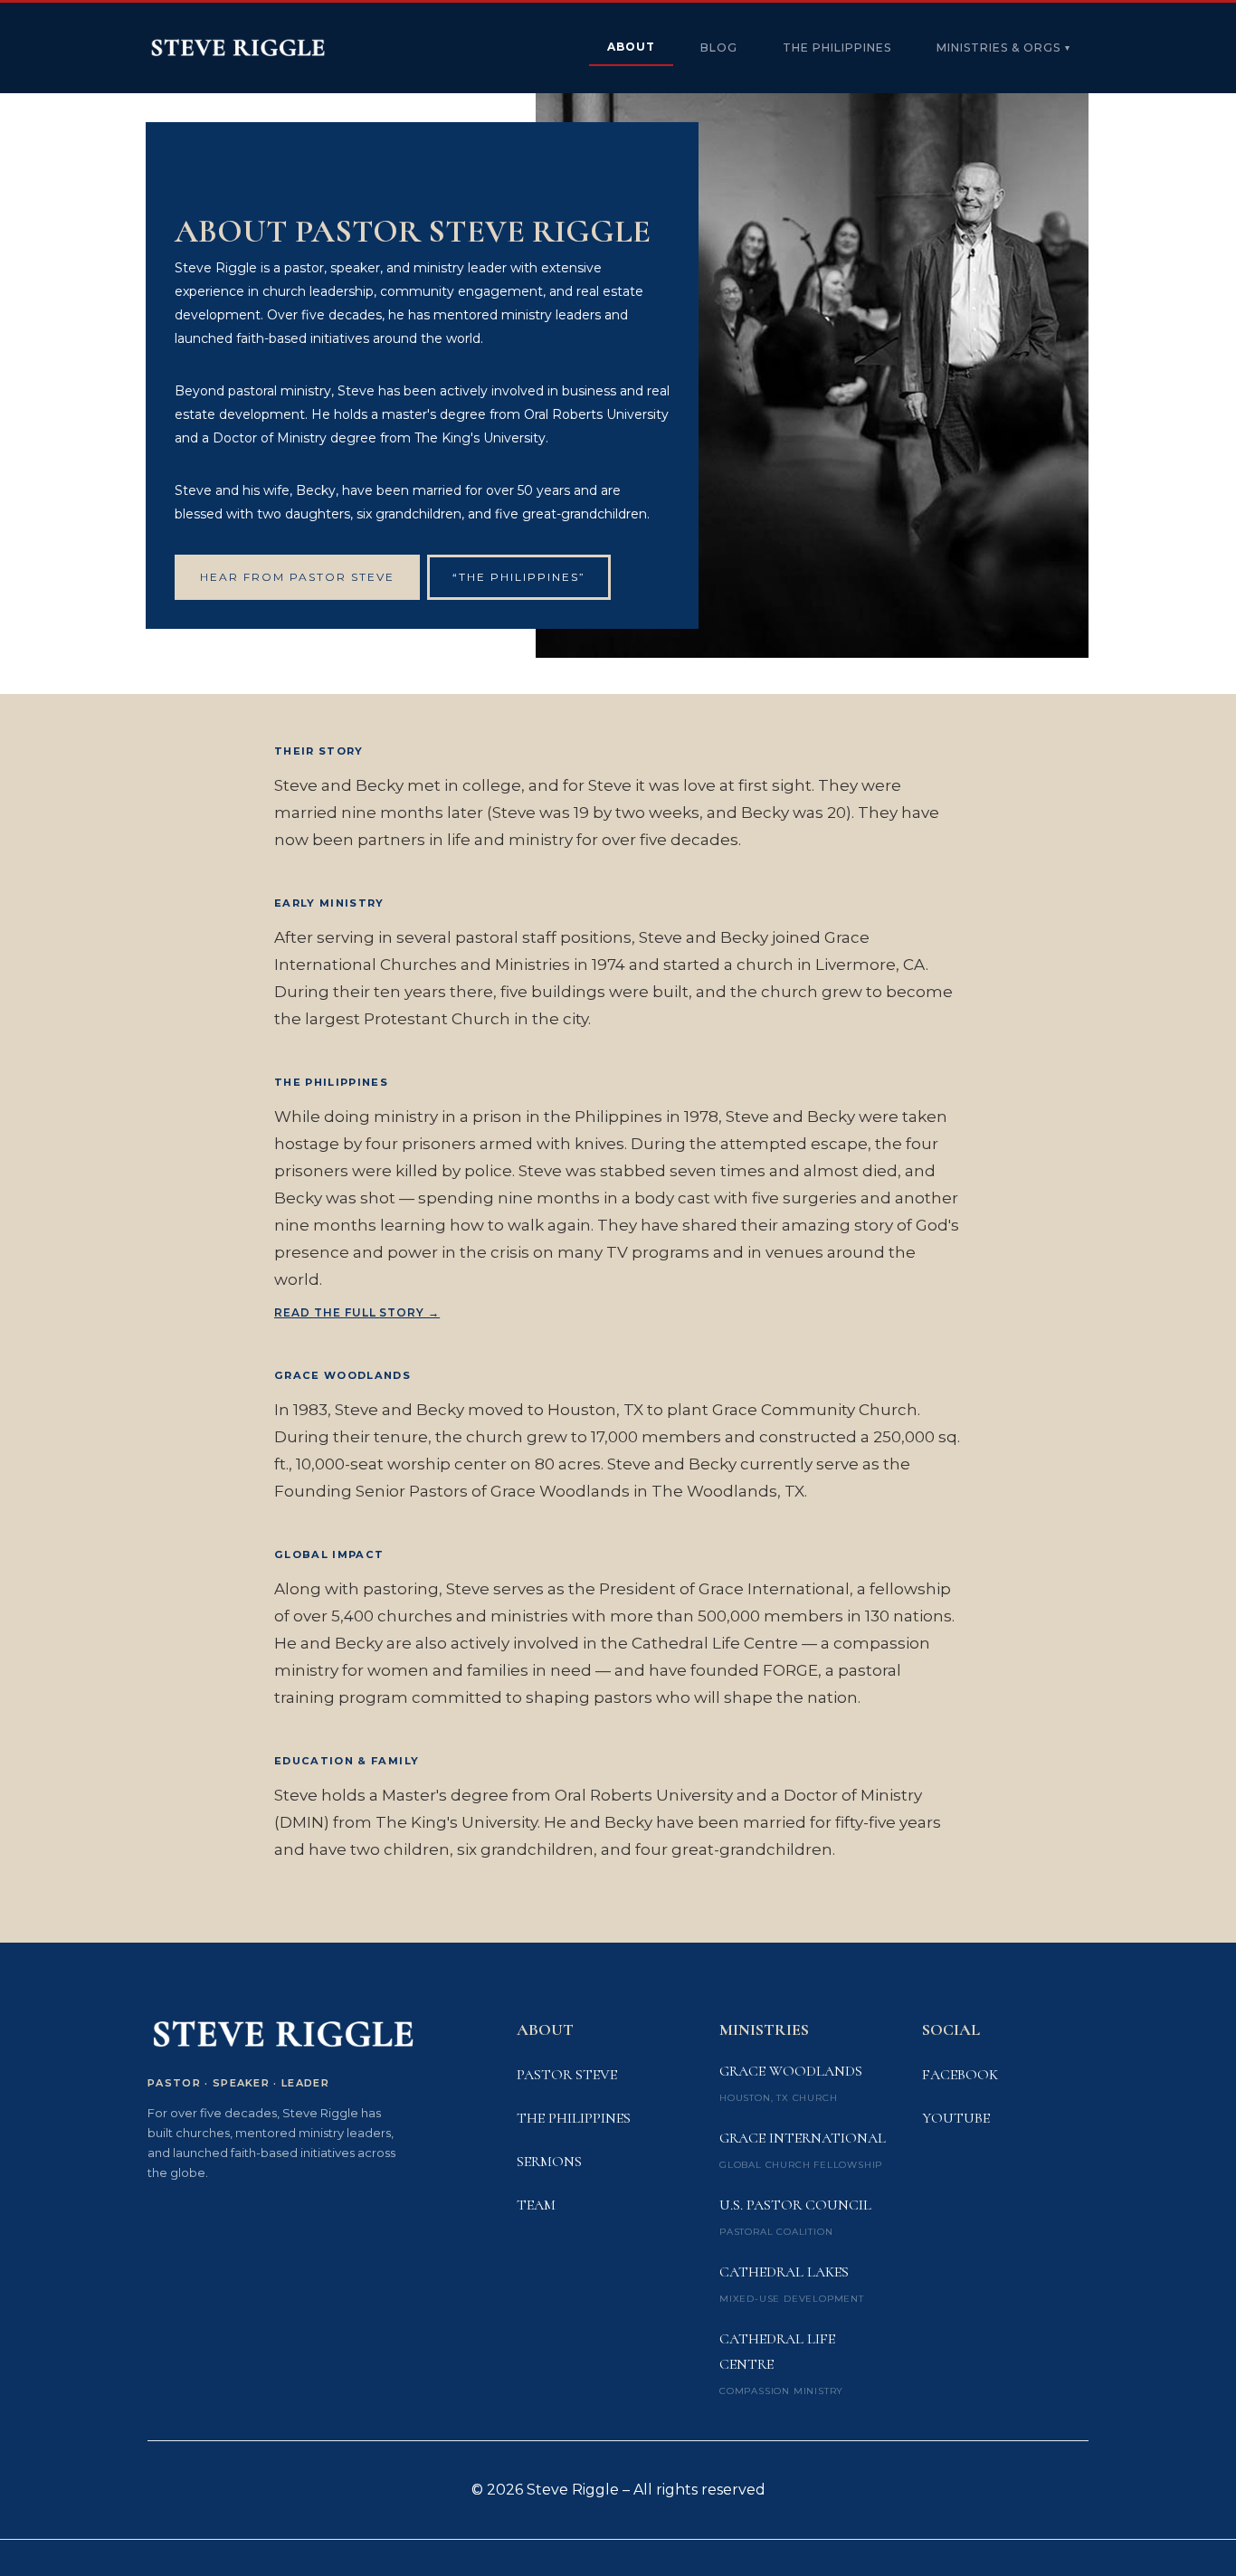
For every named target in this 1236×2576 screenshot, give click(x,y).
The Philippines (837, 48)
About (631, 47)
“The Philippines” (519, 577)
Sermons (549, 2162)
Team (536, 2205)
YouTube (956, 2118)
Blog (719, 48)
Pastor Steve (567, 2075)
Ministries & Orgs (1003, 48)
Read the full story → (357, 1312)
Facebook (960, 2075)
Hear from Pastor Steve (297, 577)
